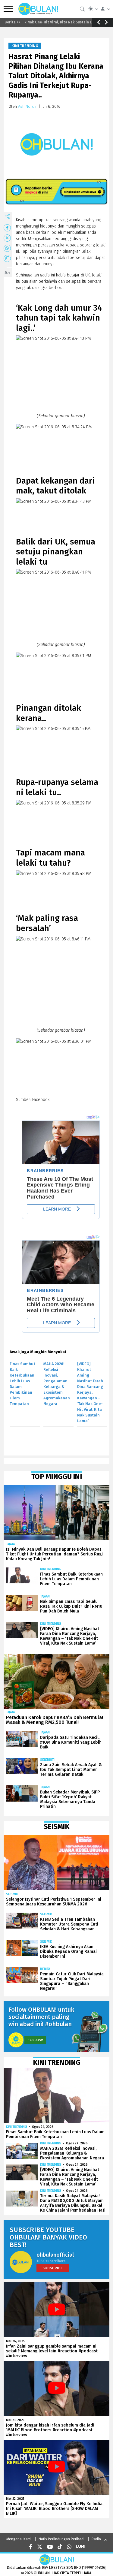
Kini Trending (25, 46)
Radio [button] (96, 2539)
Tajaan (11, 1544)
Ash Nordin (28, 106)
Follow (35, 2040)
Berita (45, 1969)
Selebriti (47, 1760)
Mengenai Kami (19, 2539)
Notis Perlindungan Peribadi (61, 2539)
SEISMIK (12, 1894)
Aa (7, 273)
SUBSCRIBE (53, 2268)
